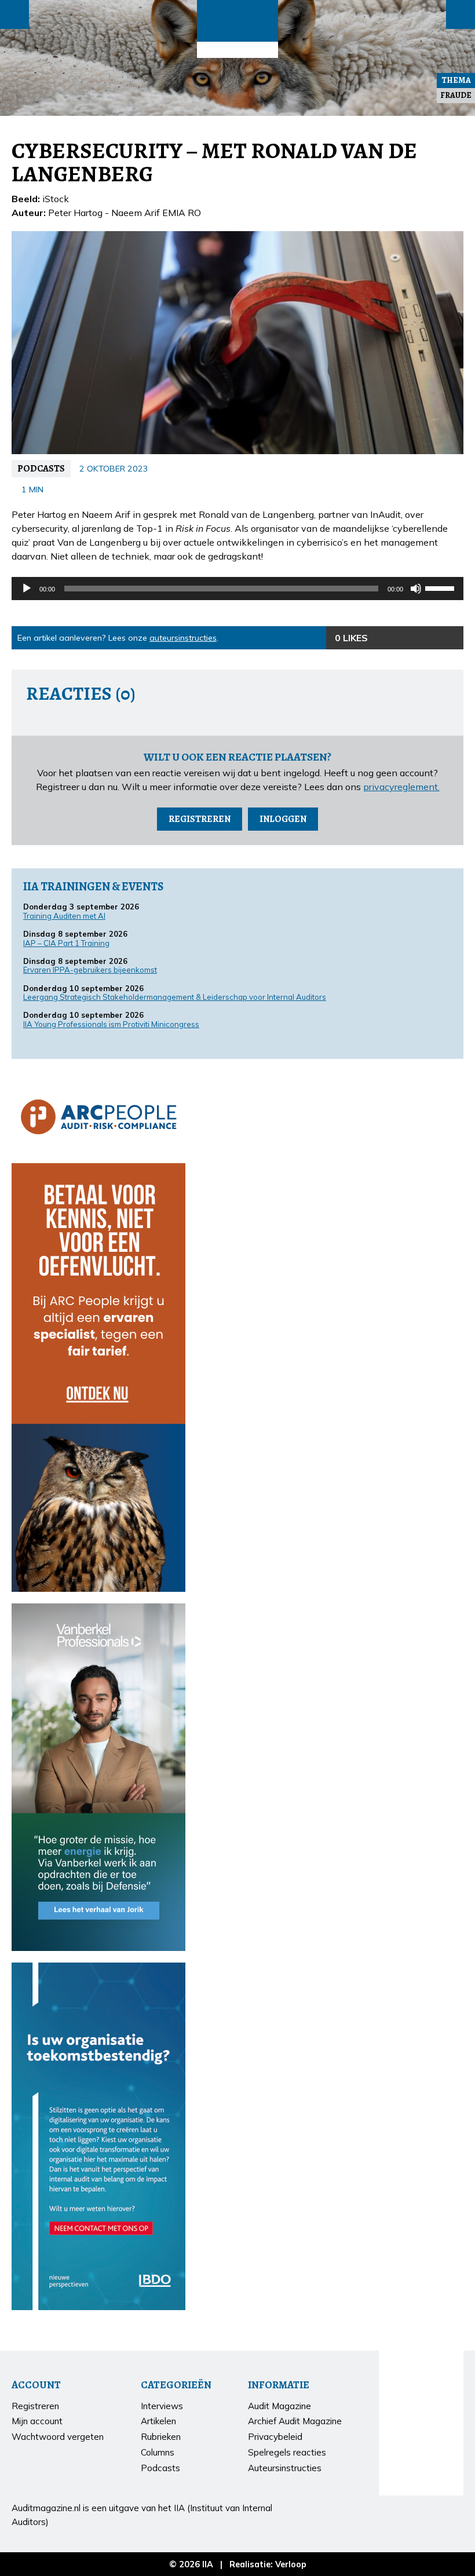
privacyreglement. (401, 787)
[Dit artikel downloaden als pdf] (452, 638)
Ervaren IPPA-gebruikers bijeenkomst (90, 970)
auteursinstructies (183, 638)
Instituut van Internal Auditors (237, 50)
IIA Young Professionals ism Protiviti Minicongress (111, 1024)
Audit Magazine (237, 21)
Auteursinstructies (285, 2468)
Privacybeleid (275, 2437)
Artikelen (158, 2421)
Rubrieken (161, 2437)
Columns (158, 2452)
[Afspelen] (27, 589)
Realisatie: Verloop (268, 2564)
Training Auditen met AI (64, 916)
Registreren (200, 819)
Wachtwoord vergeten (58, 2437)
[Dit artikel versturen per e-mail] (429, 638)
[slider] (441, 587)
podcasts (41, 469)
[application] (237, 589)
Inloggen (283, 819)
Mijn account (37, 2421)
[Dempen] (416, 589)
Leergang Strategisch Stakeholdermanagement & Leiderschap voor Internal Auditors (175, 997)
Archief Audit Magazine (295, 2421)
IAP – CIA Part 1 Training (66, 943)
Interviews (162, 2406)
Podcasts (160, 2468)
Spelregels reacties (287, 2452)
